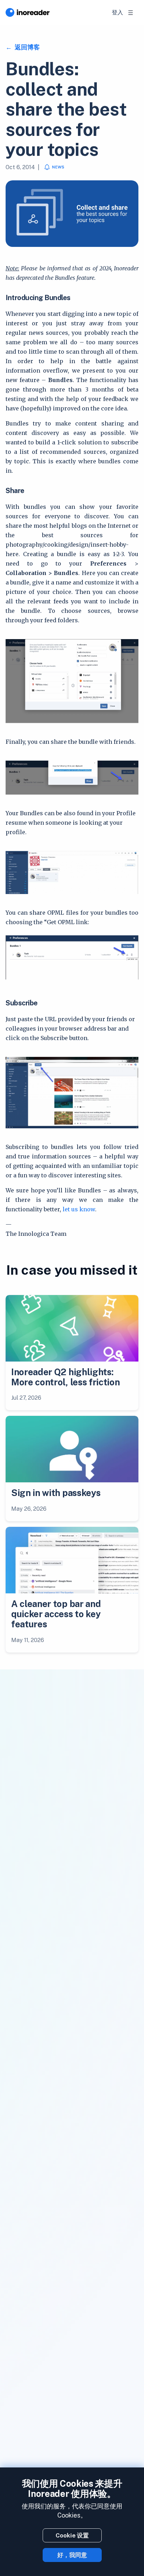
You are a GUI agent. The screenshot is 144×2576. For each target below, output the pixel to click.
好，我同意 (72, 2555)
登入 (117, 12)
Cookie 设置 (72, 2535)
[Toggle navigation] (131, 13)
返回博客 (27, 47)
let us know (79, 1209)
